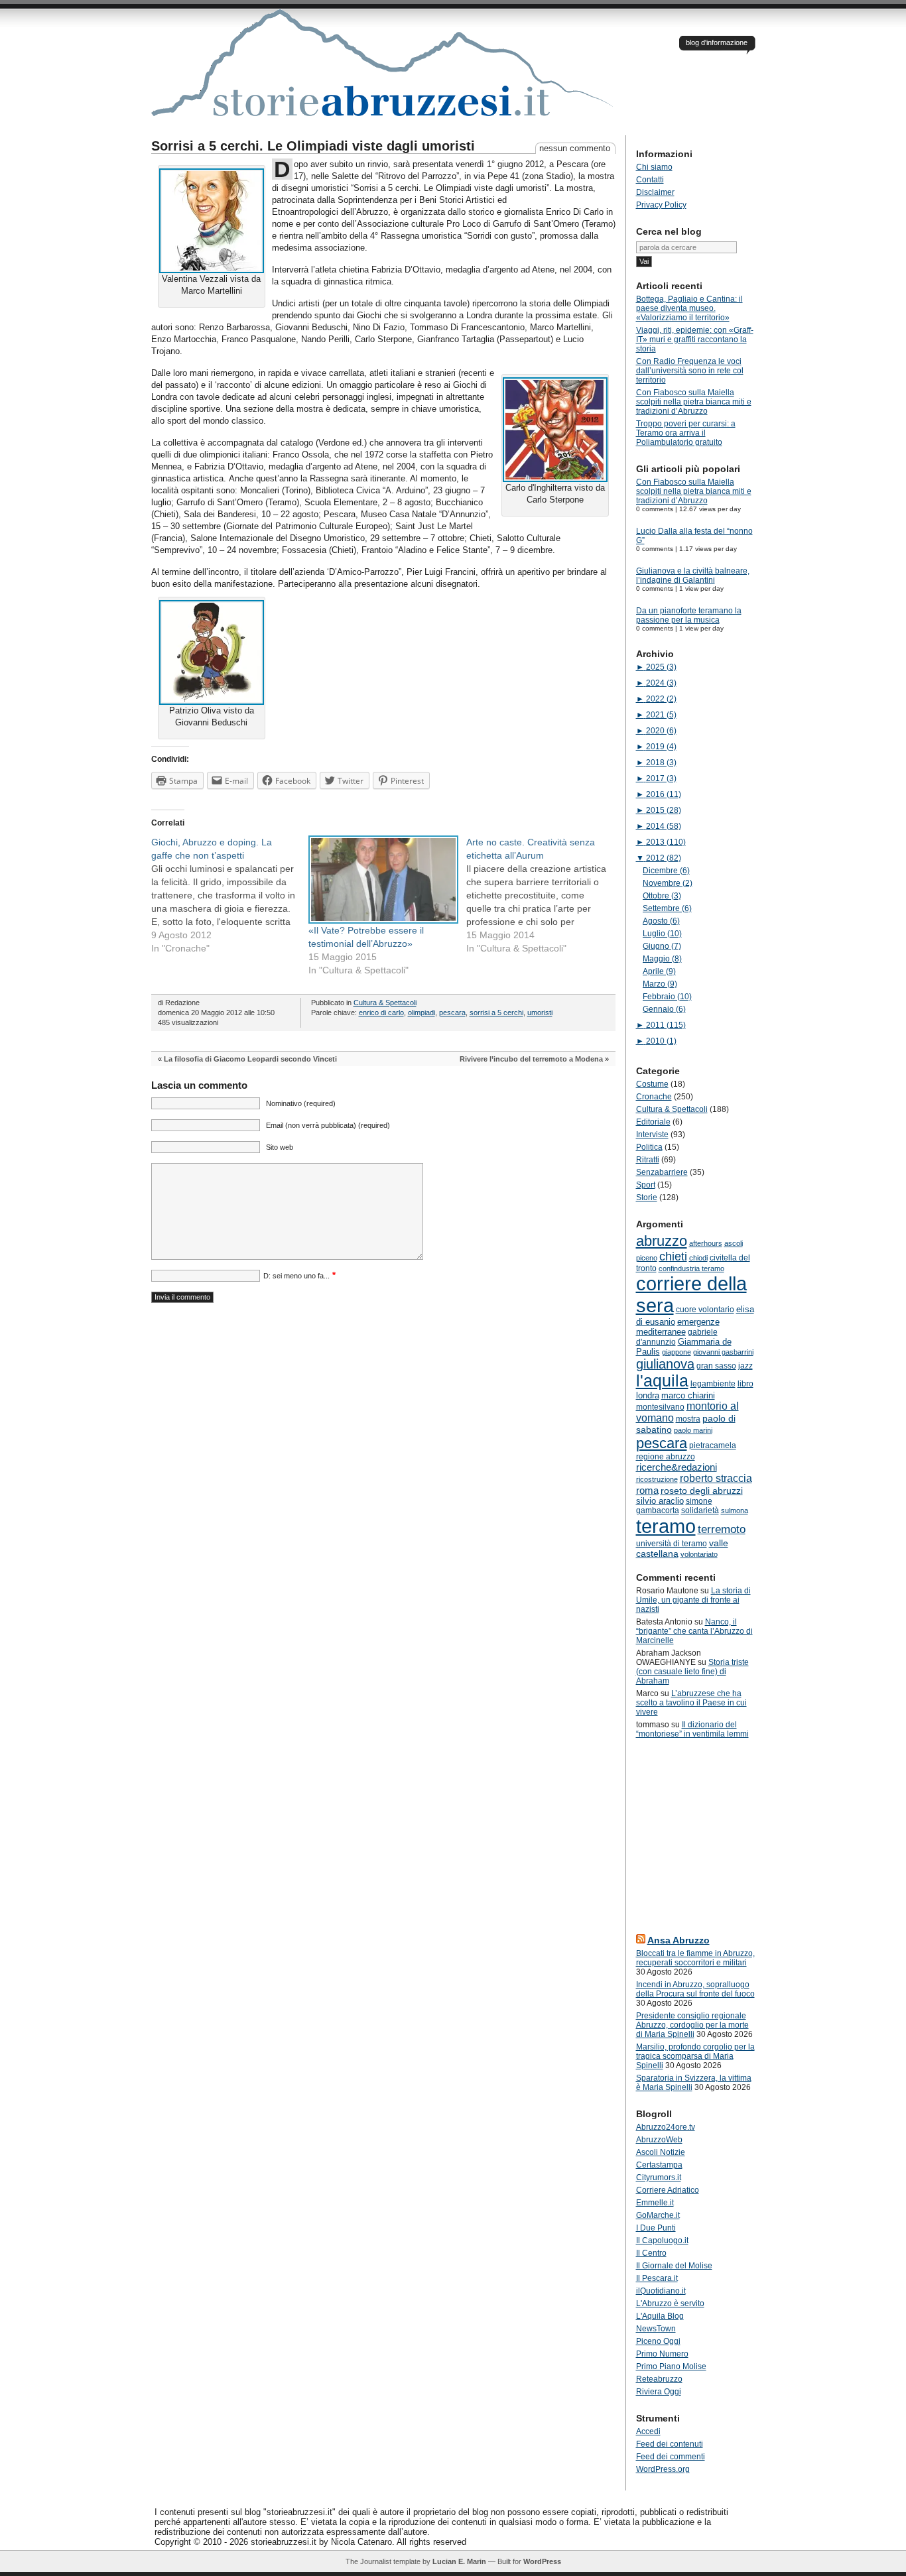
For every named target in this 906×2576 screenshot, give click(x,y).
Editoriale (653, 1122)
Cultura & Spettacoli (385, 1003)
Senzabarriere (662, 1172)
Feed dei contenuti (670, 2444)
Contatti (650, 180)
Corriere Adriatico (668, 2190)
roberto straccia (716, 1478)
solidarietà (700, 1510)
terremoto (722, 1529)
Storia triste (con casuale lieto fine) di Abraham (692, 1672)
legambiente (713, 1384)
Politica (649, 1147)
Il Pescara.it (657, 2278)
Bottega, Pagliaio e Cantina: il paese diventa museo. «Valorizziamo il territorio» (689, 308)
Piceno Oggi (658, 2341)
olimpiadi (421, 1012)
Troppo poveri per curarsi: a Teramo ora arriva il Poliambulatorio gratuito (686, 433)
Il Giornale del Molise (674, 2266)
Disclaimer (655, 192)
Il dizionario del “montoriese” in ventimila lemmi (692, 1729)
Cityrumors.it (659, 2177)
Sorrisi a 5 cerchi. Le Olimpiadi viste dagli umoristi (313, 146)
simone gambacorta (674, 1506)
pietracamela (713, 1445)
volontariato (699, 1554)
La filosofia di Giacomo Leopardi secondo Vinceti (250, 1059)
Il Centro (651, 2253)
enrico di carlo (381, 1012)
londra (648, 1395)
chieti (673, 1257)
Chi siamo (654, 167)
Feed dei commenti (671, 2457)
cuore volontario (705, 1310)
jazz (745, 1366)
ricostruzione (657, 1479)
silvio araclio (660, 1501)
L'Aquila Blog (660, 2316)
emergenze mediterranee (678, 1327)
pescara (452, 1012)
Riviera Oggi (659, 2392)
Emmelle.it (655, 2203)
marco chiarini (688, 1395)
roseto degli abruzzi (702, 1491)
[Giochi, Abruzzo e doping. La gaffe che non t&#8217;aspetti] (230, 895)
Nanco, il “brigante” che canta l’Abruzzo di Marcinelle (694, 1631)
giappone (677, 1352)
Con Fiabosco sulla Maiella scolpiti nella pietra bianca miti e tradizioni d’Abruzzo (694, 402)
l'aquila (662, 1381)
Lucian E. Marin (459, 2561)
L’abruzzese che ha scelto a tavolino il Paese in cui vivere (691, 1703)
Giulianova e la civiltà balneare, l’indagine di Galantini (693, 576)
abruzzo (662, 1241)
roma (647, 1490)
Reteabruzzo (659, 2379)
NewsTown (656, 2329)
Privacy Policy (661, 205)
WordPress (542, 2561)
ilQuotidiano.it (661, 2291)
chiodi (698, 1258)
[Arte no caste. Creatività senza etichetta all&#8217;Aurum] (545, 895)
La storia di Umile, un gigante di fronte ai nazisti (693, 1600)
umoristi (540, 1012)
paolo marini (693, 1430)
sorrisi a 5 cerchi (496, 1012)
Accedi (648, 2431)
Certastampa (659, 2165)
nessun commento (575, 148)
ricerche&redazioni (677, 1467)
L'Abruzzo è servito (670, 2303)
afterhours (706, 1243)
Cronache (654, 1097)
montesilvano (660, 1407)
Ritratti (648, 1160)
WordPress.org (663, 2469)
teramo (666, 1526)
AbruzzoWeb (659, 2140)
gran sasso (716, 1366)
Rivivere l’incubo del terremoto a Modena (531, 1059)
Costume (652, 1084)
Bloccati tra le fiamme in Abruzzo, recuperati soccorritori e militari (695, 1958)
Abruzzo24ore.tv (666, 2127)
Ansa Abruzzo (679, 1940)
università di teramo (672, 1544)
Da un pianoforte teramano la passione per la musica (689, 615)
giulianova (665, 1364)
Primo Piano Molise (671, 2366)
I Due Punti (656, 2228)
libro (745, 1384)
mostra (688, 1419)
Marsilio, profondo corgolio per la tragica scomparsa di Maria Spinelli (695, 2056)
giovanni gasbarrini (723, 1352)
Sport (646, 1185)
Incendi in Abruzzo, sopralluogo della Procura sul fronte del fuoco (695, 1989)
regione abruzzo (666, 1457)
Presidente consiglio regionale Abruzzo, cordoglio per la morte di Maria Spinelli (692, 2025)
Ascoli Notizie (661, 2152)
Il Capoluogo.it (662, 2240)
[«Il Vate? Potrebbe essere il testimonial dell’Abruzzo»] (381, 879)
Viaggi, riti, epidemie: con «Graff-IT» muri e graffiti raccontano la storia (695, 339)
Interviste (652, 1135)
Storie (647, 1197)
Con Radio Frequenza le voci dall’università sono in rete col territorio (690, 371)
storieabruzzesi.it (383, 72)
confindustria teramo (691, 1268)
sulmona (735, 1510)
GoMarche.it (658, 2215)
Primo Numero (662, 2354)
